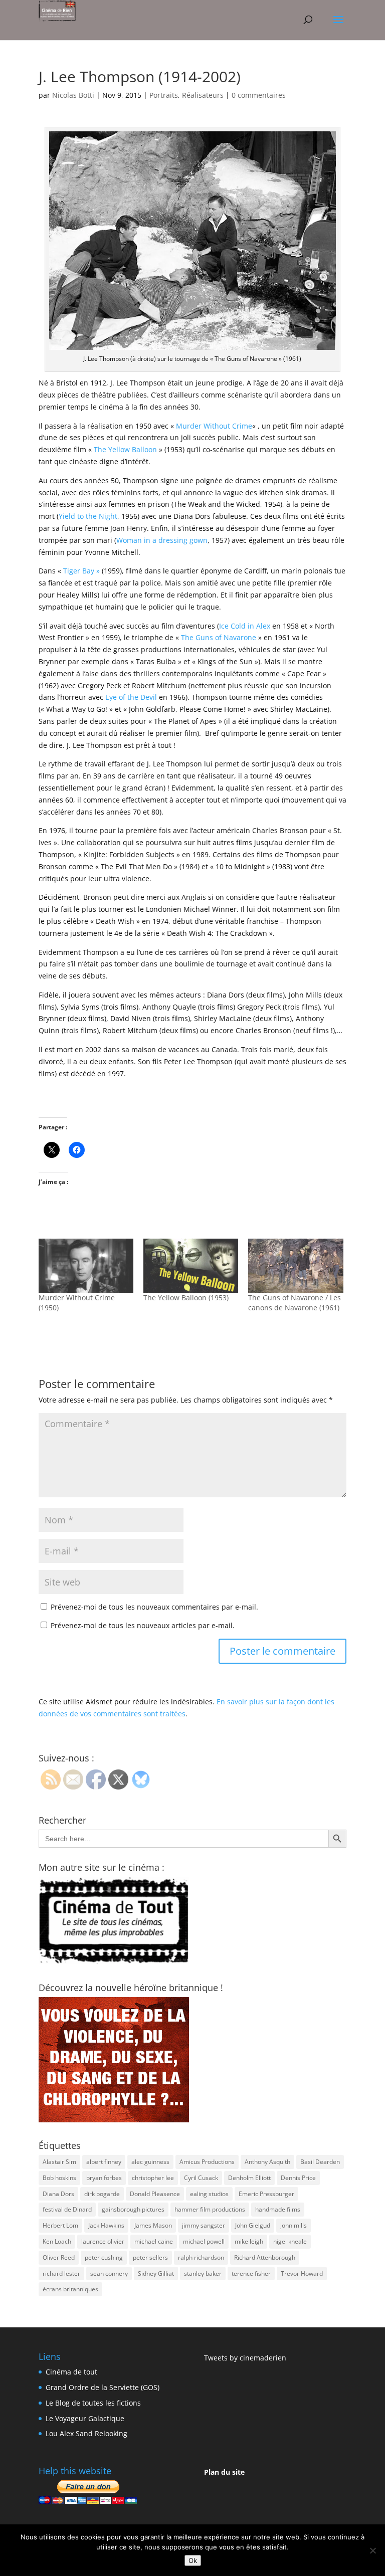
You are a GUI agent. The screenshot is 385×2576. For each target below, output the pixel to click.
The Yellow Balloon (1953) (186, 1298)
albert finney (104, 2162)
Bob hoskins (59, 2178)
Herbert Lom (60, 2225)
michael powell (204, 2241)
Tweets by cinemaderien (245, 2358)
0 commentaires (259, 95)
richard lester (61, 2273)
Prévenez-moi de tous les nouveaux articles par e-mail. (143, 1625)
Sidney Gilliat (156, 2273)
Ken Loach (57, 2241)
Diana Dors (58, 2194)
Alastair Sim (59, 2162)
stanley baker (203, 2273)
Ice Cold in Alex (246, 626)
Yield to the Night (88, 516)
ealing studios (209, 2194)
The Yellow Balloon (125, 449)
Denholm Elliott (249, 2178)
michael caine (154, 2241)
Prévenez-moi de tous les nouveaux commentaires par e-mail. (154, 1607)
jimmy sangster (204, 2225)
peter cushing (104, 2257)
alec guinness (150, 2162)
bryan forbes (104, 2178)
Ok (193, 2560)
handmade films (278, 2209)
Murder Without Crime (214, 426)
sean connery (109, 2273)
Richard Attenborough (265, 2257)
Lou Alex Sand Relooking (86, 2433)
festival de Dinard (67, 2209)
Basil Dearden (320, 2162)
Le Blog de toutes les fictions (93, 2403)
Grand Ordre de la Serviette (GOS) (103, 2387)
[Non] (372, 2550)
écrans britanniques (70, 2289)
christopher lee (153, 2178)
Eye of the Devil (131, 697)
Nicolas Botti (73, 95)
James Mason (153, 2225)
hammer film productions (210, 2209)
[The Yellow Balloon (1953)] (191, 1266)
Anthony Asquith (267, 2162)
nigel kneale (290, 2241)
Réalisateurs (203, 95)
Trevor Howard (302, 2273)
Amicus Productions (207, 2162)
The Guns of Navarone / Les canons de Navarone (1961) (295, 1303)
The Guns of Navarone (219, 637)
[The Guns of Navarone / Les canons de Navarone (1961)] (296, 1266)
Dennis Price (298, 2178)
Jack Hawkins (106, 2225)
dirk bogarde (102, 2194)
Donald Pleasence (155, 2194)
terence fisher (251, 2273)
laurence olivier (103, 2241)
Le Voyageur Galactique (85, 2418)
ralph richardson (201, 2257)
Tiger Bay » (81, 571)
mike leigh (249, 2241)
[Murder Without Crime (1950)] (86, 1266)
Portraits (164, 95)
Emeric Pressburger (266, 2194)
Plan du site (224, 2472)
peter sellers (150, 2257)
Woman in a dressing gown (162, 540)
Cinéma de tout (71, 2372)
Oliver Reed (59, 2257)
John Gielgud (253, 2225)
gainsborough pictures (133, 2209)
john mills (294, 2225)
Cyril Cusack (201, 2178)
